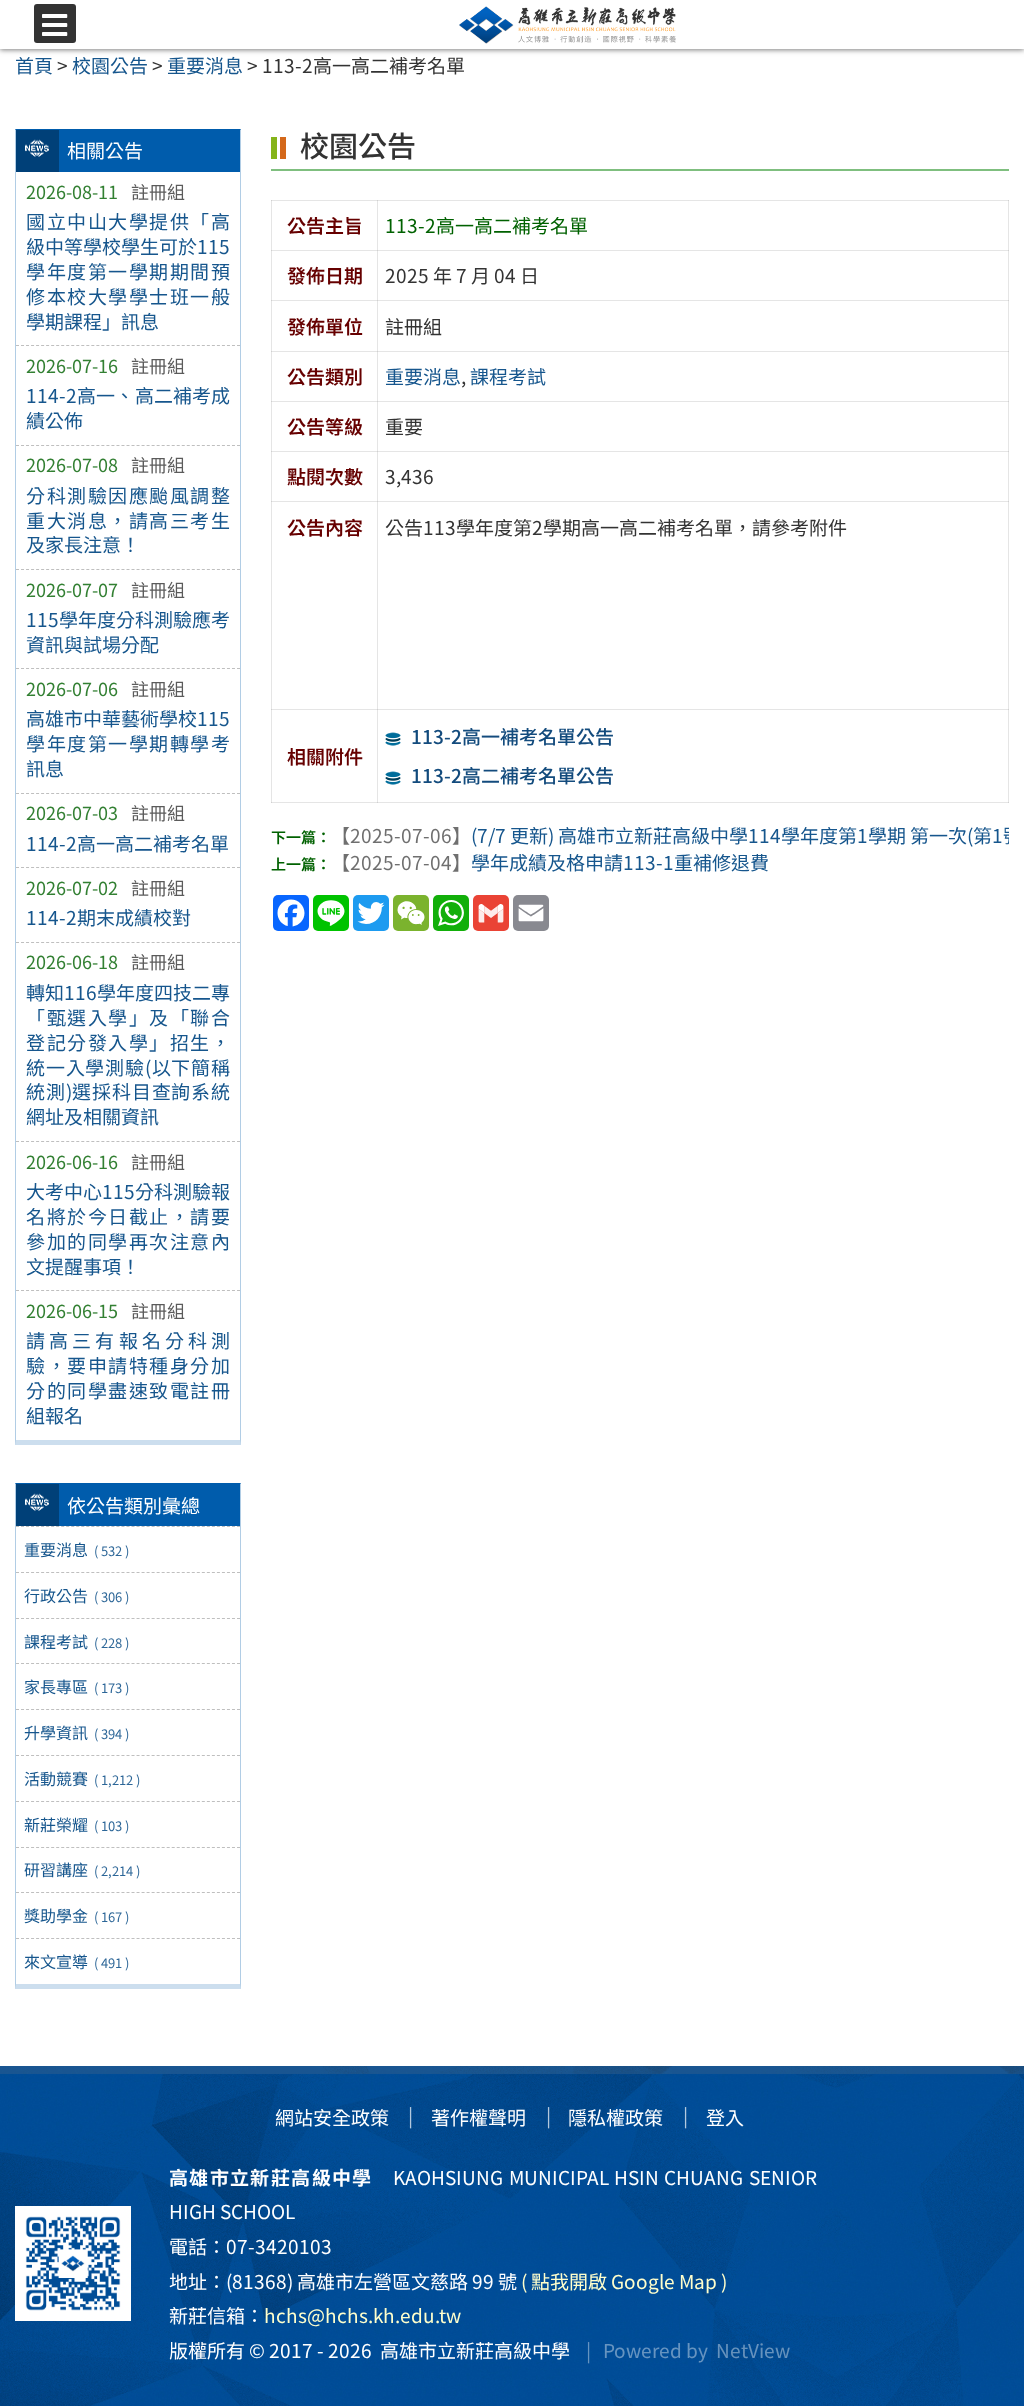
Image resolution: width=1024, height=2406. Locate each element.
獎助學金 (76, 1915)
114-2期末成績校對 (108, 917)
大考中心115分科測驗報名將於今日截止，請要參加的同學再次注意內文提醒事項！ (128, 1228)
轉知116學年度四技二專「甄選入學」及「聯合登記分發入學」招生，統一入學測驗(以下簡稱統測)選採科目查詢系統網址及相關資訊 (128, 1054)
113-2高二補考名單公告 (512, 775)
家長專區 (76, 1686)
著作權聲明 (478, 2117)
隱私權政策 (615, 2117)
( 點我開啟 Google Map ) (624, 2281)
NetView (753, 2350)
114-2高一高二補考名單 (127, 843)
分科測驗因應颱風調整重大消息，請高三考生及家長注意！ (128, 520)
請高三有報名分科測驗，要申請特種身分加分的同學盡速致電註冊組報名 (128, 1377)
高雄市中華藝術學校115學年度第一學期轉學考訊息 (128, 743)
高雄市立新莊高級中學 (471, 2350)
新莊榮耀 (76, 1824)
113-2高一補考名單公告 (512, 736)
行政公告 (76, 1595)
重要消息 (76, 1549)
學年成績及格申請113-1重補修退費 (550, 862)
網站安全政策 (332, 2117)
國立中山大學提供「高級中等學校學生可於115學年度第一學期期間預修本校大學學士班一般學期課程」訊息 (128, 271)
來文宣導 (76, 1961)
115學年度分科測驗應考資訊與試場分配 (128, 631)
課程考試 (76, 1641)
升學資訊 (76, 1732)
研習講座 (81, 1869)
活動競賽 (81, 1778)
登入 (725, 2117)
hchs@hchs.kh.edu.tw (362, 2315)
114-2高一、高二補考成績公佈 (128, 407)
